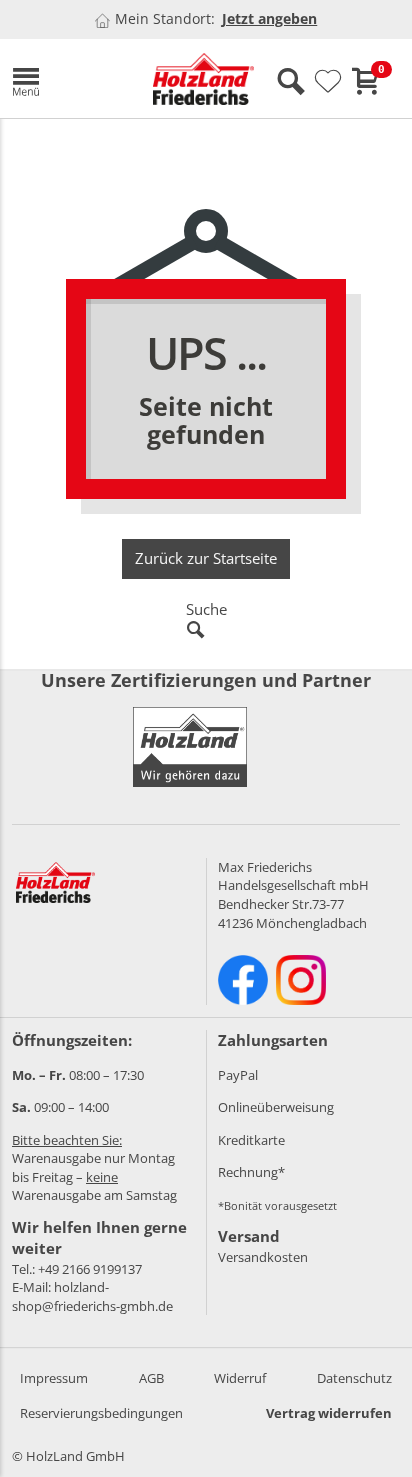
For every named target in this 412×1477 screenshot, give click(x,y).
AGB (151, 1378)
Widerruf (240, 1378)
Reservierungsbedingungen (101, 1413)
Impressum (54, 1378)
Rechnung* (251, 1172)
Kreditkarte (251, 1140)
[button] (67, 78)
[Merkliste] (328, 82)
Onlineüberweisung (276, 1107)
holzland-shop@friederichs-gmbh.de (92, 1296)
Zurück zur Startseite (206, 558)
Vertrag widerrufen (329, 1413)
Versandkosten (263, 1257)
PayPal (238, 1075)
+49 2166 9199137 (90, 1269)
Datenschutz (354, 1378)
